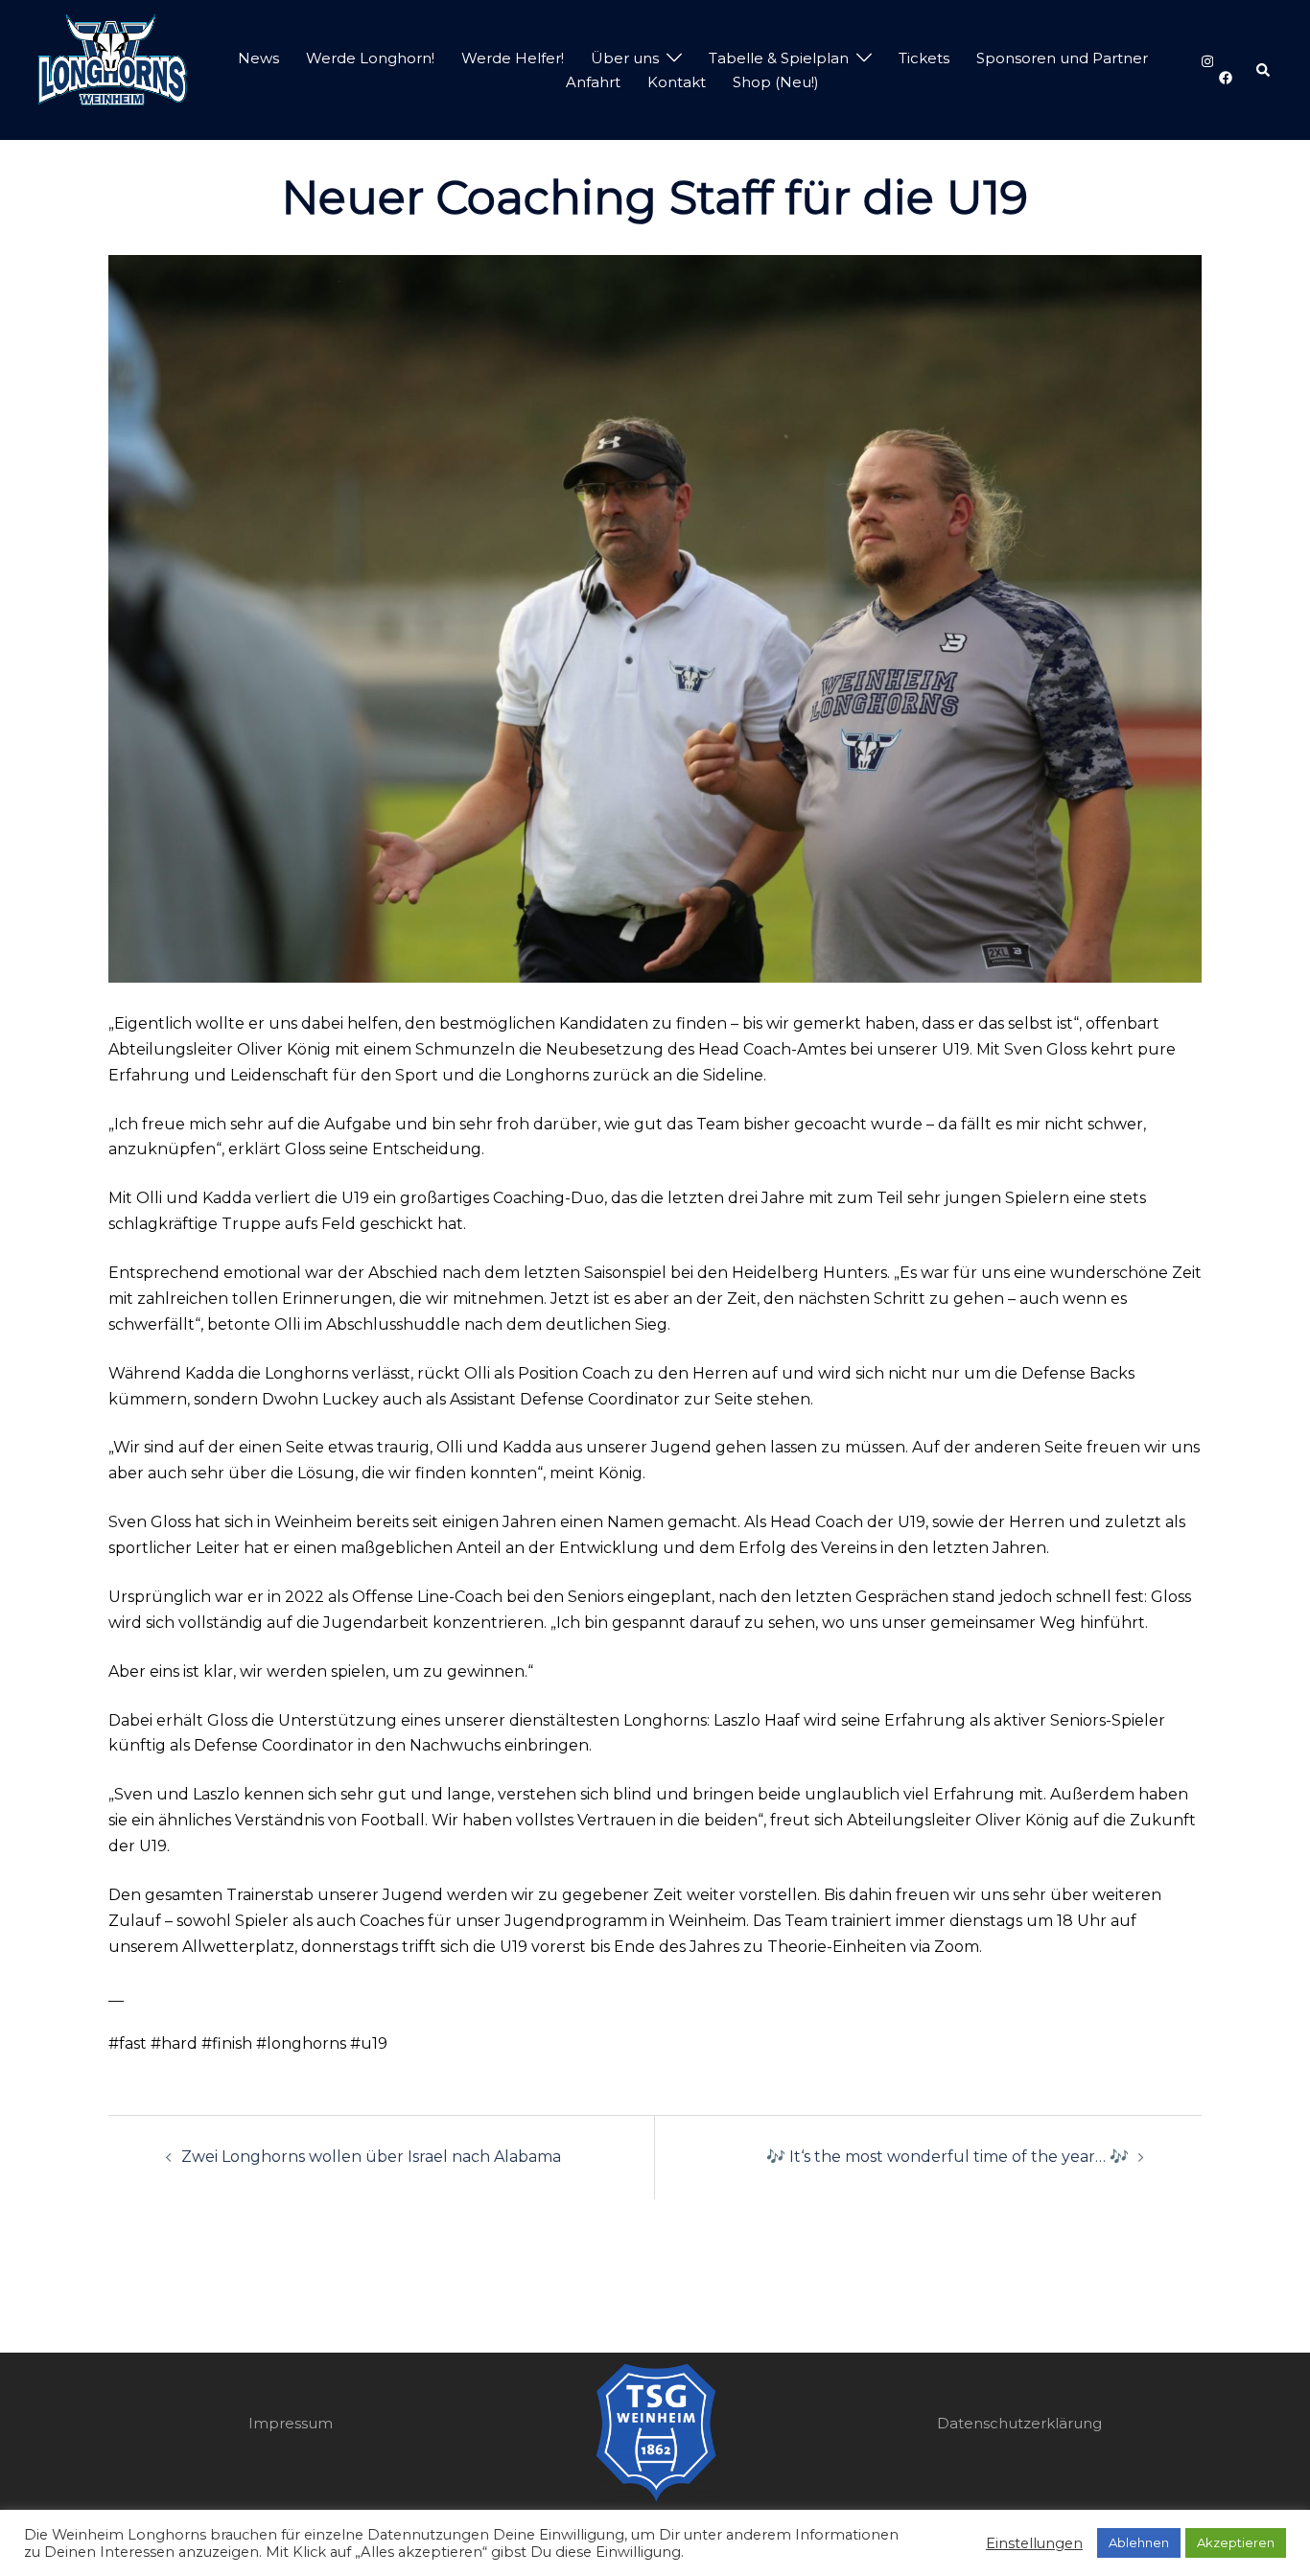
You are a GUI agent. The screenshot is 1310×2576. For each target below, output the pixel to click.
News (258, 58)
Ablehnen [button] (1139, 2542)
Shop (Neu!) (776, 82)
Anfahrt (593, 82)
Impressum (291, 2423)
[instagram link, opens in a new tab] (1205, 61)
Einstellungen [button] (1034, 2543)
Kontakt (677, 82)
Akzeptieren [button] (1236, 2542)
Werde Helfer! (513, 58)
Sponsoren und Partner (1062, 58)
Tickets (924, 58)
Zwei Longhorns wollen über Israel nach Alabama (371, 2157)
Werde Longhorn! (370, 58)
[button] (1264, 70)
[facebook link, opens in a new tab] (1225, 77)
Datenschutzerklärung (1019, 2423)
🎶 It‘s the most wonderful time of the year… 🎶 (947, 2157)
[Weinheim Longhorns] (113, 69)
